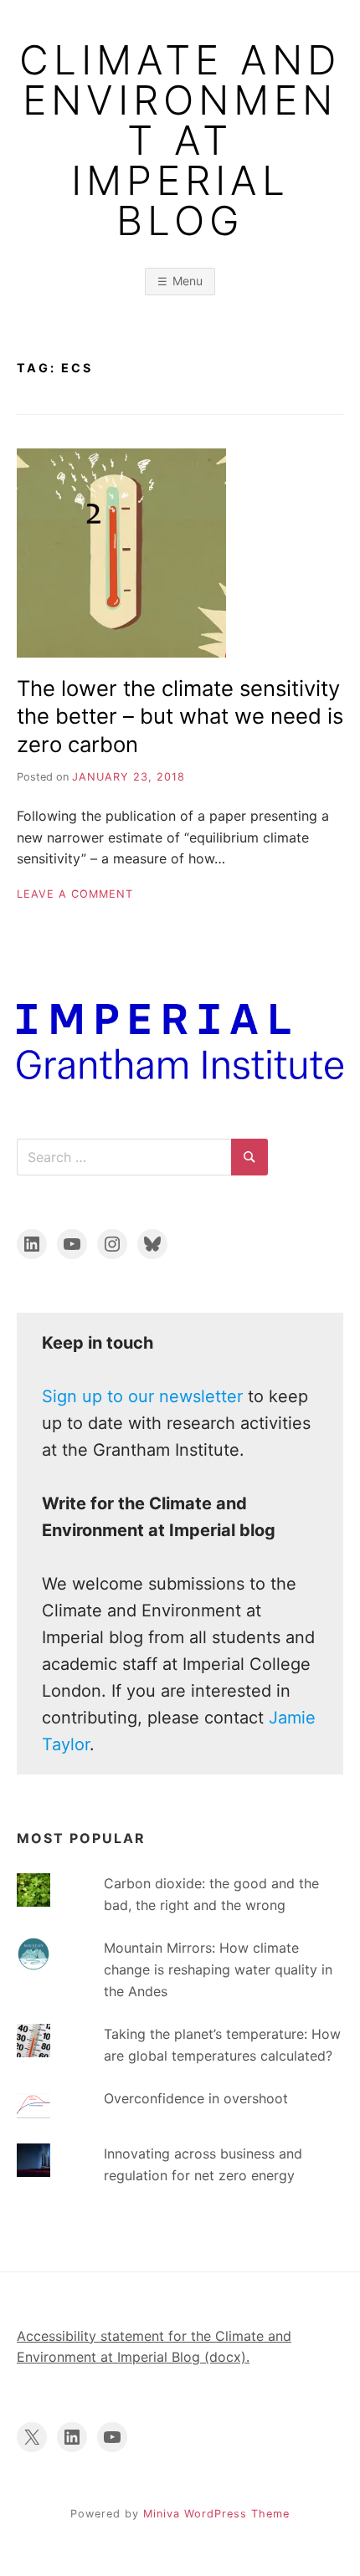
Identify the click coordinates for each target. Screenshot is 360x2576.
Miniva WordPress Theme (216, 2514)
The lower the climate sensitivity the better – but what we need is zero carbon (180, 716)
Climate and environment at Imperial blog (180, 141)
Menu (188, 281)
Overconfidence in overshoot (196, 2098)
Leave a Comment (75, 894)
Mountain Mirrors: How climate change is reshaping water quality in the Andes (218, 1969)
